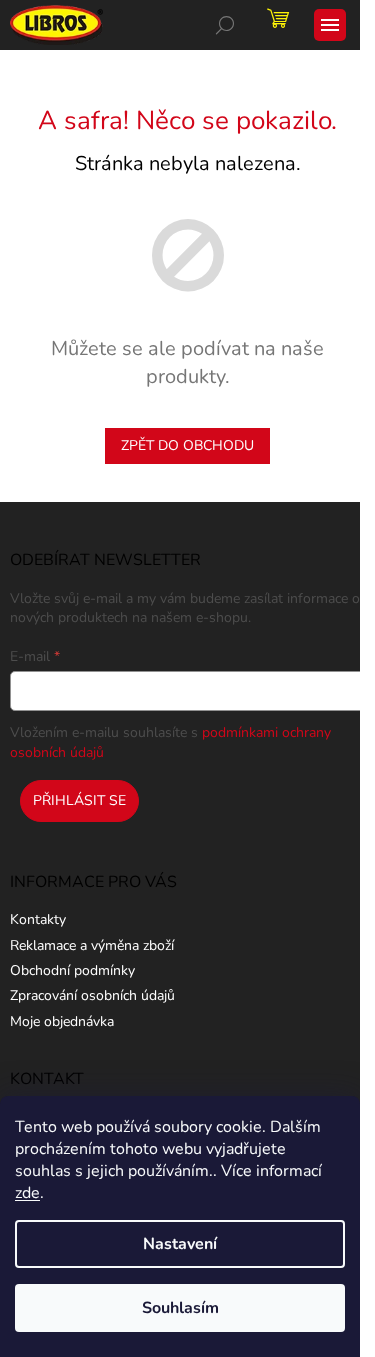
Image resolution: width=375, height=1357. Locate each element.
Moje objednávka (62, 1021)
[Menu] (330, 25)
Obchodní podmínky (72, 970)
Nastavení (180, 1244)
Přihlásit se (79, 800)
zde (27, 1193)
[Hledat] (225, 25)
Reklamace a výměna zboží (92, 945)
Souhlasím (180, 1308)
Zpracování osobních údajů (92, 995)
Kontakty (38, 919)
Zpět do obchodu (187, 445)
